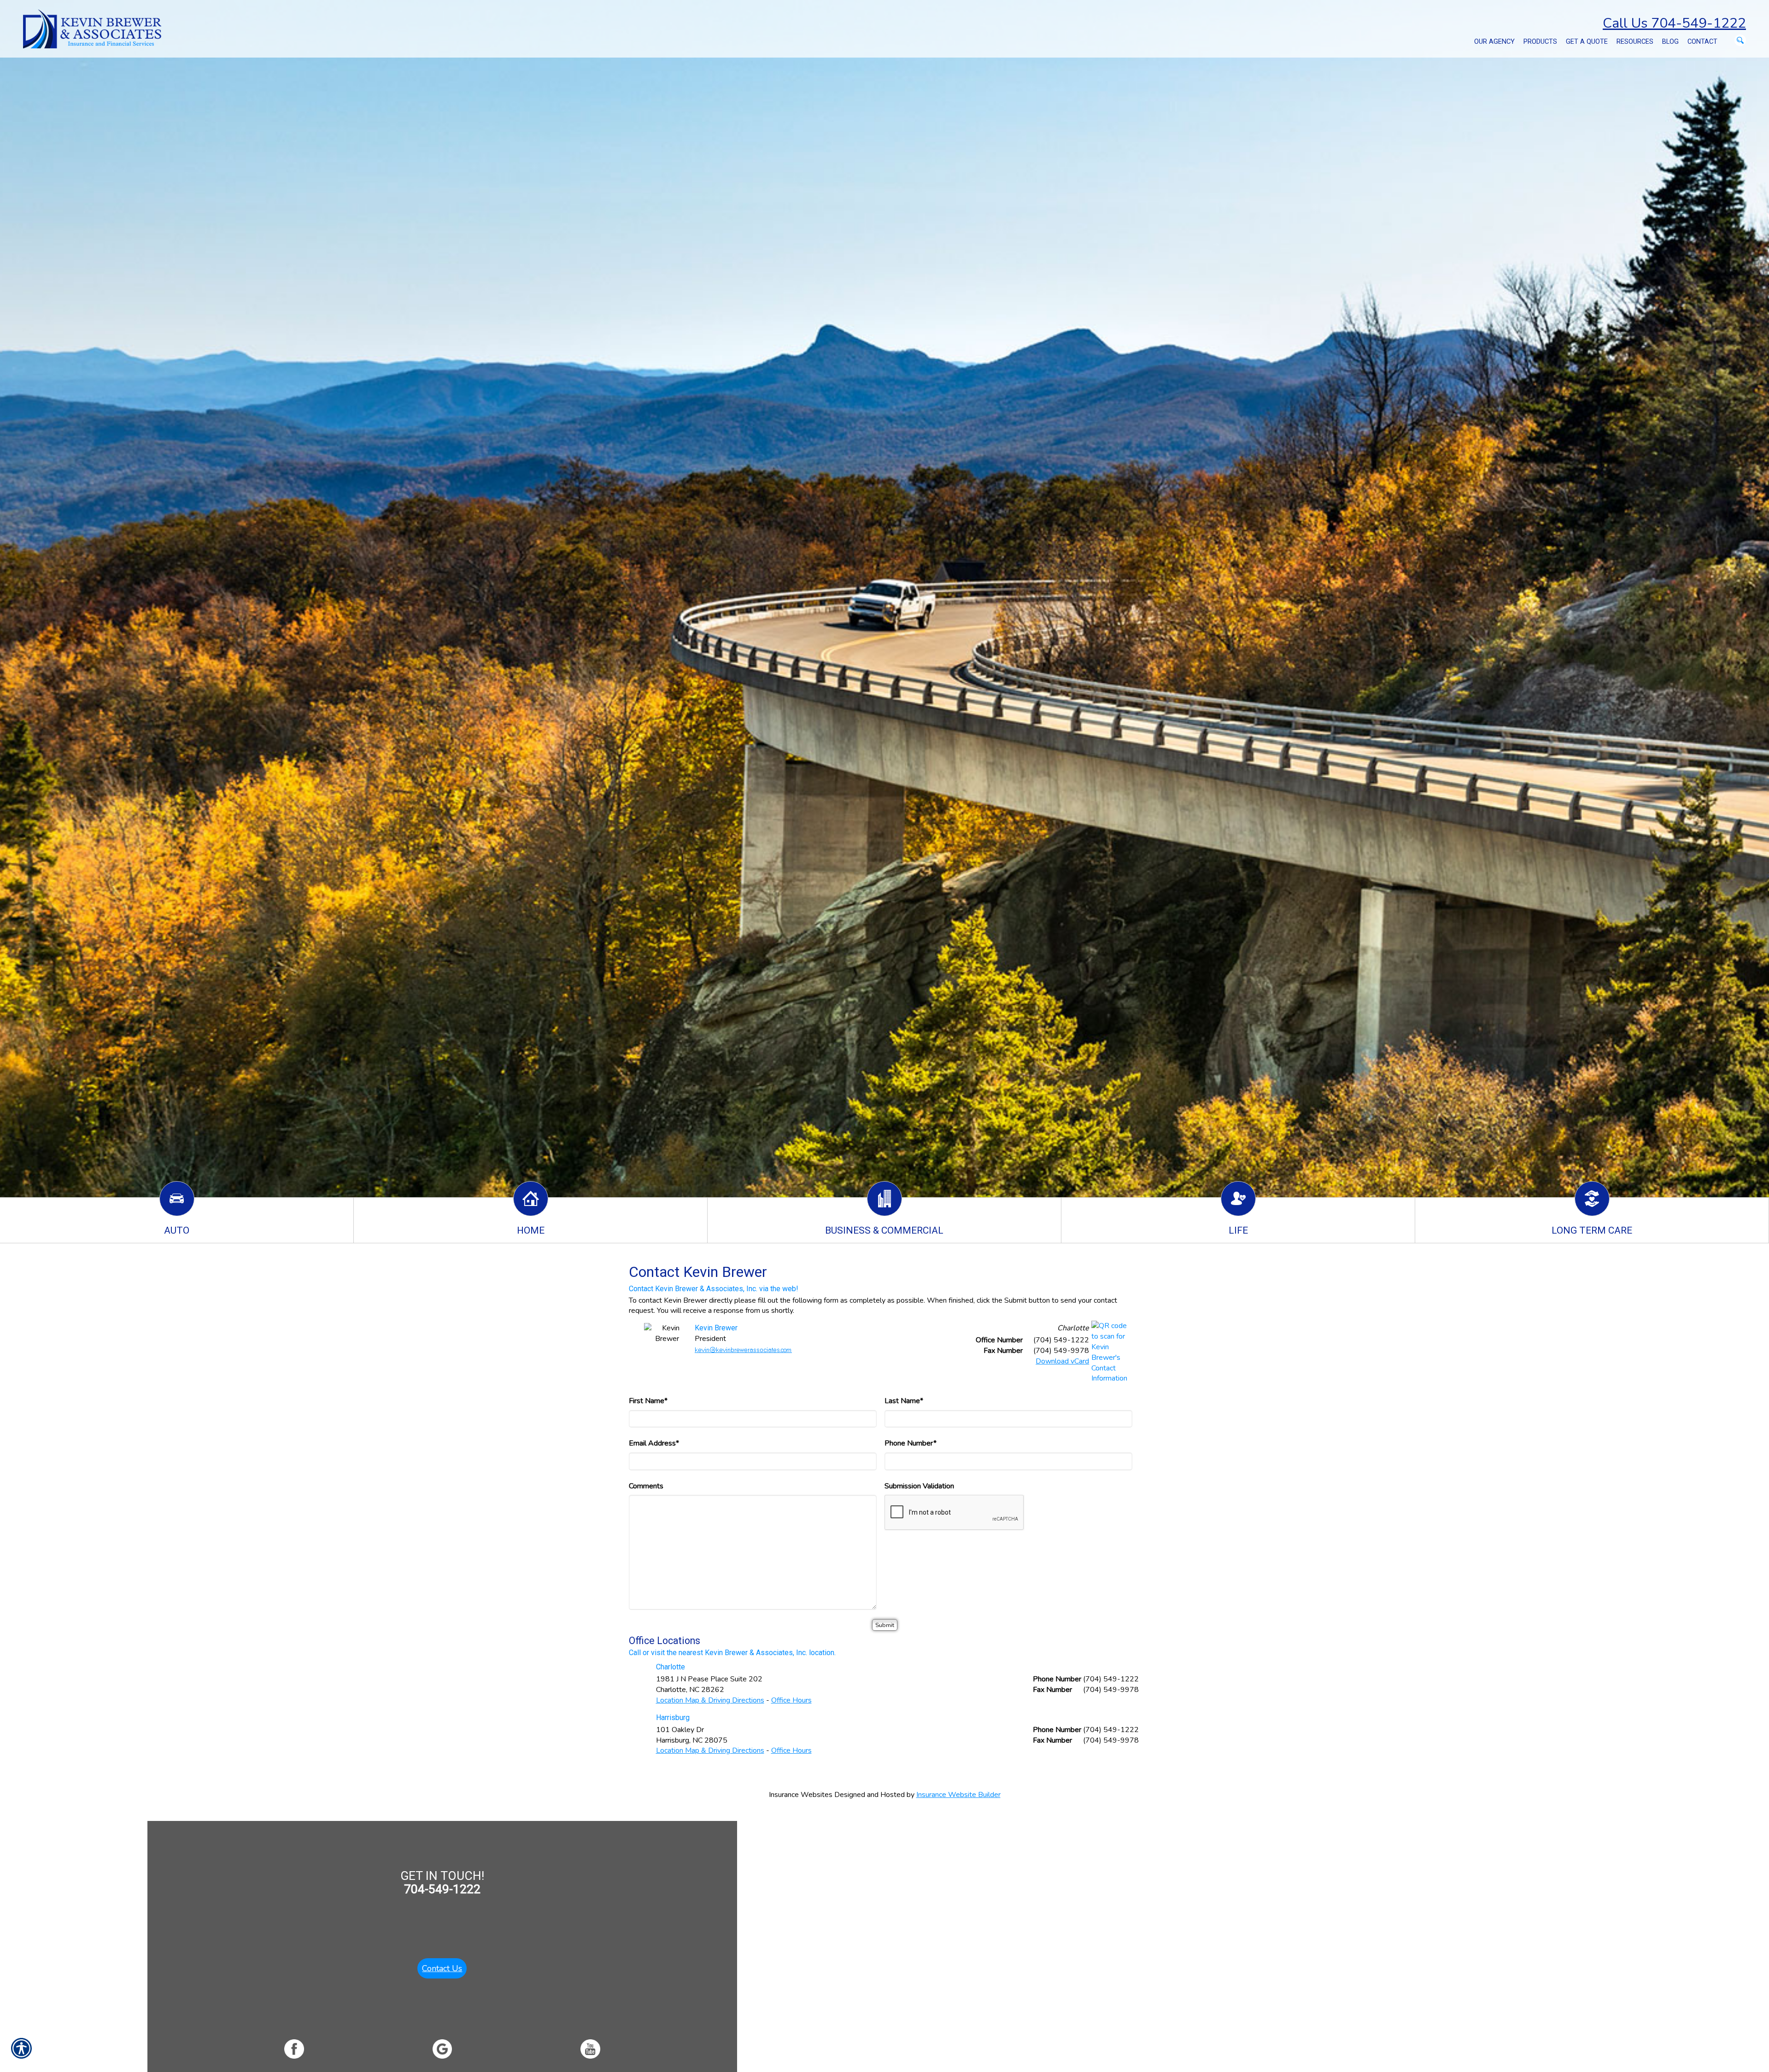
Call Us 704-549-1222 (1674, 23)
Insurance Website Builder (958, 1795)
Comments (646, 1486)
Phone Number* (911, 1443)
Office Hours (791, 1700)
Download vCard (1062, 1361)
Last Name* (904, 1401)
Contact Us (442, 1968)
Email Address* (654, 1443)
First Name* (648, 1401)
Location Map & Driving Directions (710, 1700)
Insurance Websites (801, 1795)
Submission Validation (919, 1486)
